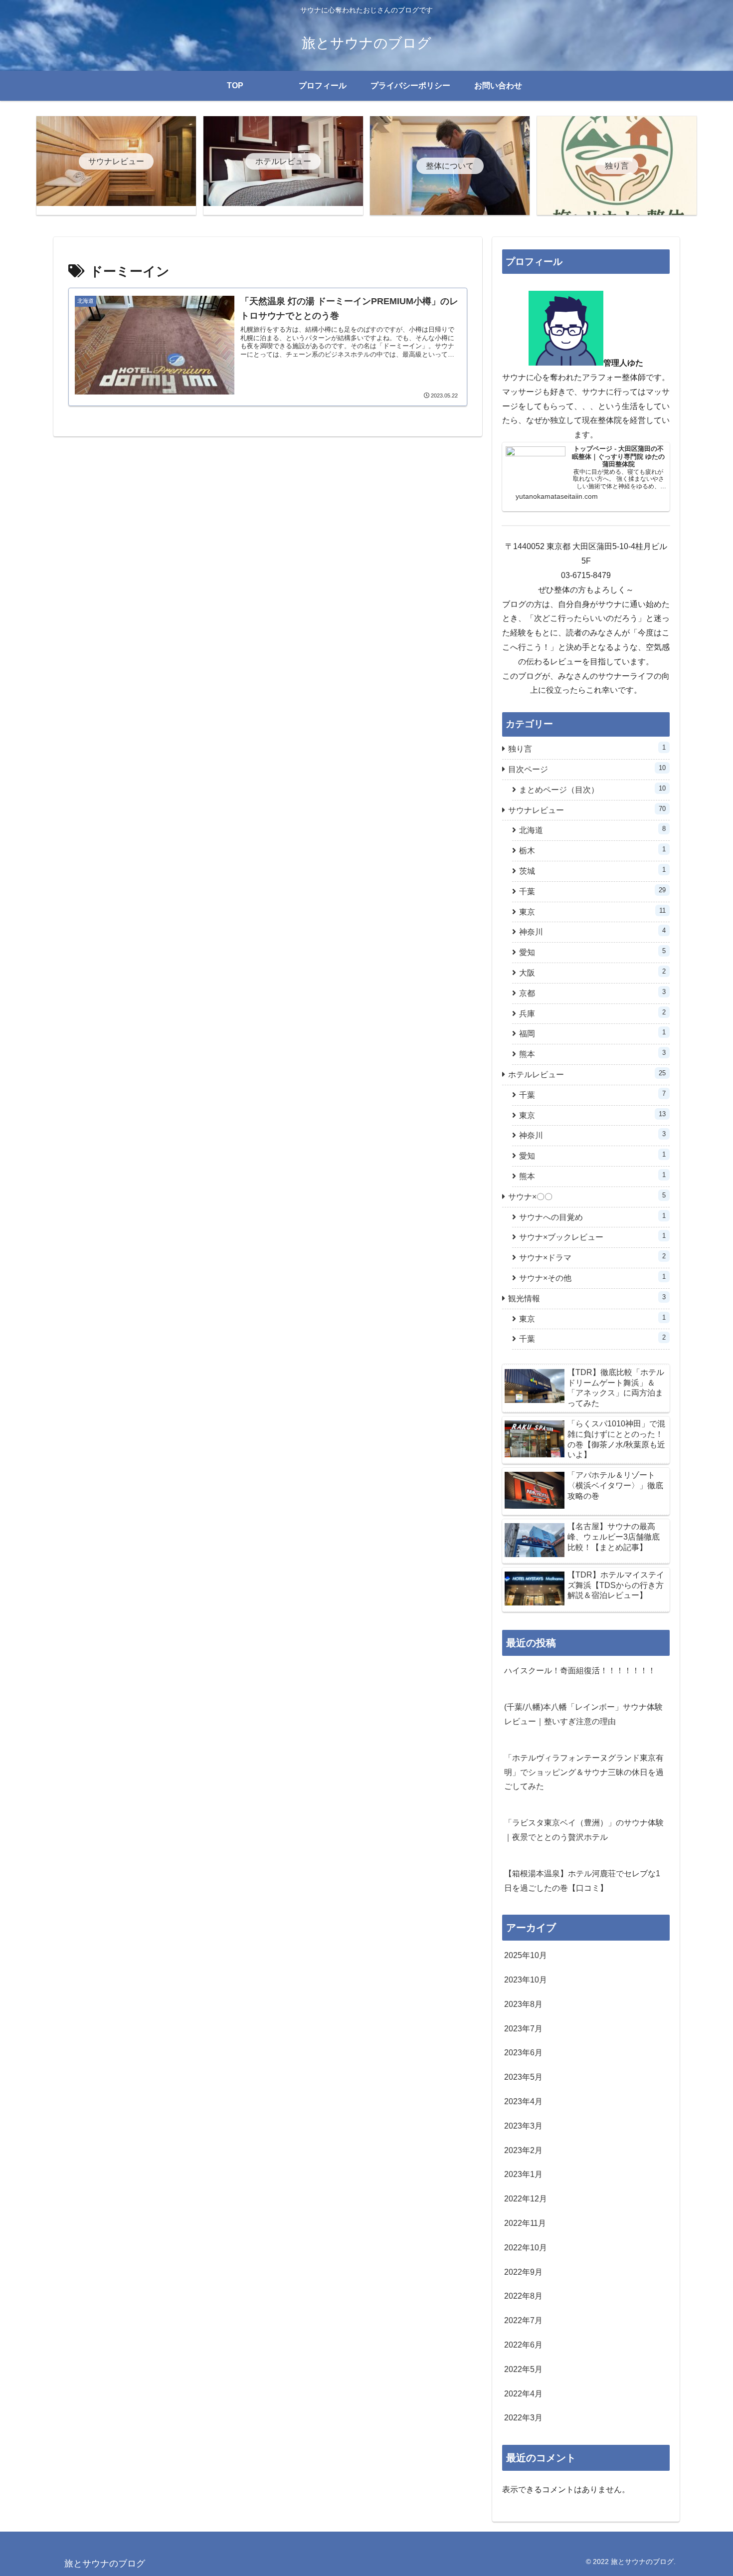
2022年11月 (525, 2223)
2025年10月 (526, 1955)
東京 (592, 911)
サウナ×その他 (592, 1278)
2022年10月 (526, 2248)
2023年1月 (523, 2174)
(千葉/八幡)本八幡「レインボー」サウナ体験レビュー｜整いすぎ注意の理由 (583, 1714)
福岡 (592, 1033)
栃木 (592, 850)
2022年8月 (523, 2296)
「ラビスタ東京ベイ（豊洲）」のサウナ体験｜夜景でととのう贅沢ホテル (584, 1830)
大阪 (592, 972)
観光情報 (587, 1298)
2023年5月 (523, 2077)
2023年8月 (523, 2004)
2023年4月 (523, 2101)
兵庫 (592, 1013)
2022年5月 (523, 2369)
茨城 (592, 871)
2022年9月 (523, 2272)
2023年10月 (526, 1980)
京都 (592, 993)
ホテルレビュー (587, 1074)
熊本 (592, 1054)
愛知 (592, 952)
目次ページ (587, 769)
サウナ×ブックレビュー (592, 1237)
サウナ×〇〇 (587, 1196)
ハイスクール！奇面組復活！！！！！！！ (580, 1671)
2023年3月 (523, 2126)
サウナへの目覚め (592, 1217)
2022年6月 (523, 2345)
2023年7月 (523, 2029)
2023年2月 (523, 2150)
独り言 (587, 748)
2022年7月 (523, 2320)
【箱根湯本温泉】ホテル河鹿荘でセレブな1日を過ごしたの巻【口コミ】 (582, 1881)
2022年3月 (523, 2418)
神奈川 (592, 931)
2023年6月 (523, 2053)
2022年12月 (526, 2199)
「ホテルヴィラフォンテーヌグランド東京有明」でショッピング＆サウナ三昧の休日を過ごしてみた (584, 1772)
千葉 (592, 891)
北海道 (592, 830)
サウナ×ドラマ (592, 1257)
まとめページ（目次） (592, 789)
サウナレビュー (587, 810)
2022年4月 (523, 2394)
